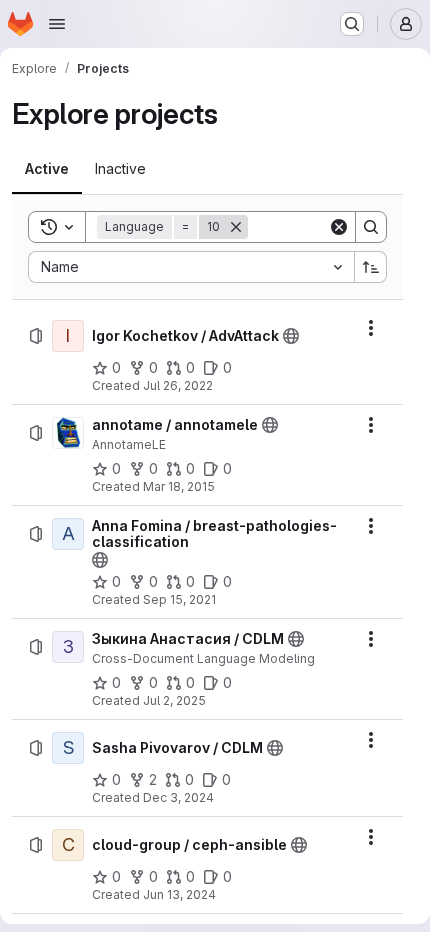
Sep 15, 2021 (179, 599)
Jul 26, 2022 (178, 385)
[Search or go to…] (352, 24)
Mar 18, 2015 (179, 486)
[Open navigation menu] (57, 24)
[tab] (47, 169)
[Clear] (339, 227)
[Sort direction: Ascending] (371, 267)
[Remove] (236, 227)
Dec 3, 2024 (178, 797)
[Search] (371, 227)
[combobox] (191, 267)
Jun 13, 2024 (179, 894)
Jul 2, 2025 (174, 700)
